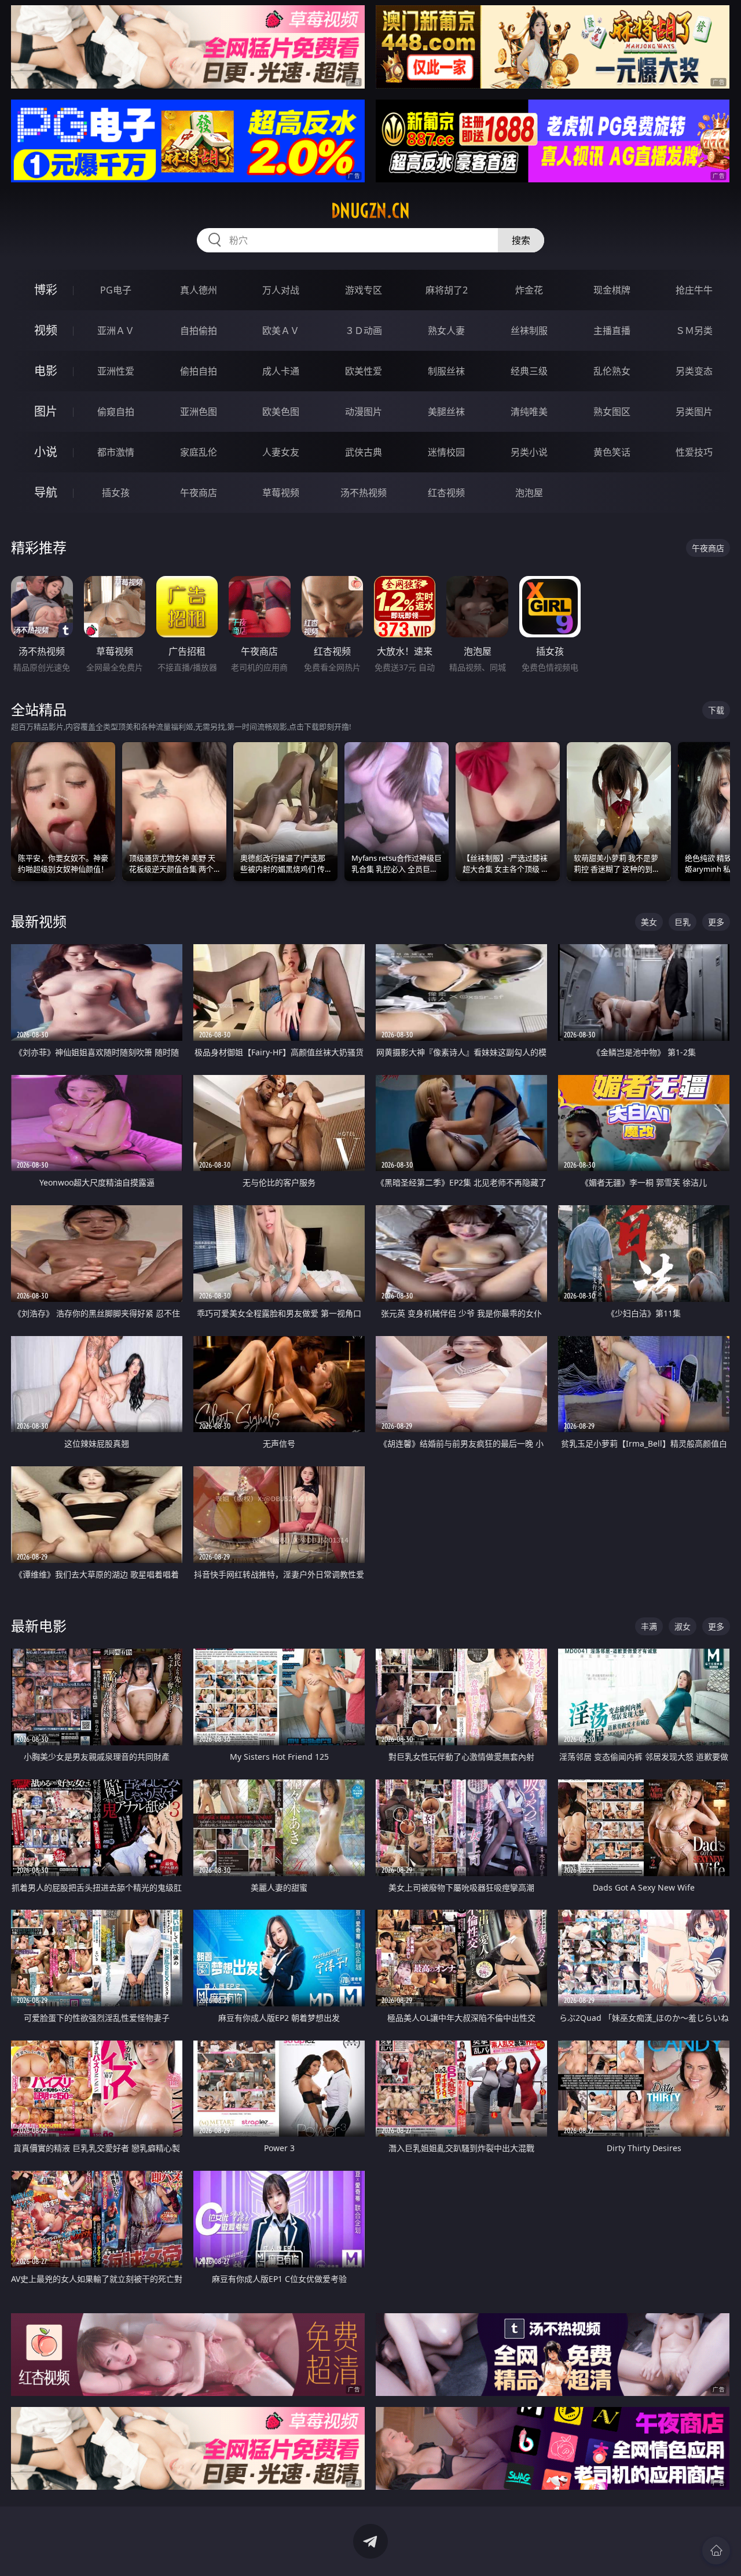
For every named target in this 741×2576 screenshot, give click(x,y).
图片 (46, 411)
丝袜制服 (529, 331)
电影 (46, 371)
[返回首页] (716, 2551)
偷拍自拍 (199, 371)
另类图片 (694, 412)
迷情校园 (446, 452)
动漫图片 (364, 412)
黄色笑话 (612, 452)
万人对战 (281, 290)
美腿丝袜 (446, 412)
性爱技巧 (694, 452)
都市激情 (116, 452)
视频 (46, 330)
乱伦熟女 (612, 371)
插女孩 (116, 493)
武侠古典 (364, 452)
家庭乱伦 (199, 452)
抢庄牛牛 (694, 290)
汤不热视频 (364, 493)
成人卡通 (281, 371)
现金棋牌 (612, 290)
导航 (46, 492)
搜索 (521, 240)
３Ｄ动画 (364, 331)
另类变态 (694, 371)
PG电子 (116, 290)
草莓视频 (281, 493)
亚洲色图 (199, 412)
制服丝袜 (446, 371)
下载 (716, 710)
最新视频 (39, 921)
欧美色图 (281, 412)
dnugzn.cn (370, 211)
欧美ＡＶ (281, 331)
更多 (716, 922)
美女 (649, 922)
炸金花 (529, 290)
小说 (46, 452)
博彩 (46, 290)
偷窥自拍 (116, 412)
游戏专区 (364, 290)
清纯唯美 (529, 412)
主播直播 (612, 331)
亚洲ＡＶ (116, 331)
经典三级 (529, 371)
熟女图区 (612, 412)
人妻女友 (281, 452)
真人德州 (199, 290)
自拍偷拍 (199, 331)
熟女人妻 (446, 331)
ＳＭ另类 (694, 331)
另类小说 (529, 452)
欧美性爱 (364, 371)
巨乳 (683, 922)
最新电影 (39, 1626)
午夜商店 (199, 493)
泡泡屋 (529, 493)
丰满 (649, 1626)
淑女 (683, 1626)
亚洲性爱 (116, 371)
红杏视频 (446, 493)
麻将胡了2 (447, 290)
